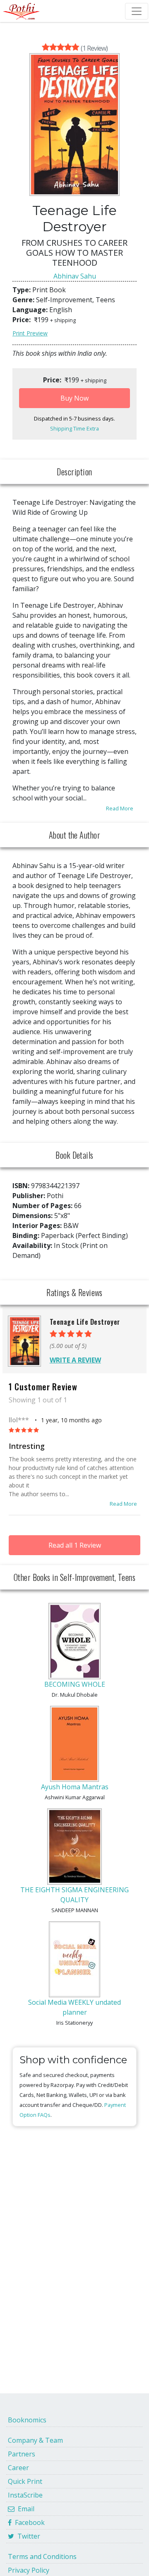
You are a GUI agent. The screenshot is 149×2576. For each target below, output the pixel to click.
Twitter (27, 2536)
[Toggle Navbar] (137, 11)
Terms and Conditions (42, 2556)
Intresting (27, 1446)
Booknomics (27, 2420)
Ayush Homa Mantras (75, 1787)
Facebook (28, 2522)
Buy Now (74, 398)
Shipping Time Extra (74, 428)
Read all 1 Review (75, 1545)
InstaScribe (25, 2495)
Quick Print (25, 2481)
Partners (22, 2454)
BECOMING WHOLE (75, 1684)
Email (24, 2509)
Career (18, 2468)
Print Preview (30, 333)
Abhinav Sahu (75, 276)
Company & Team (35, 2440)
